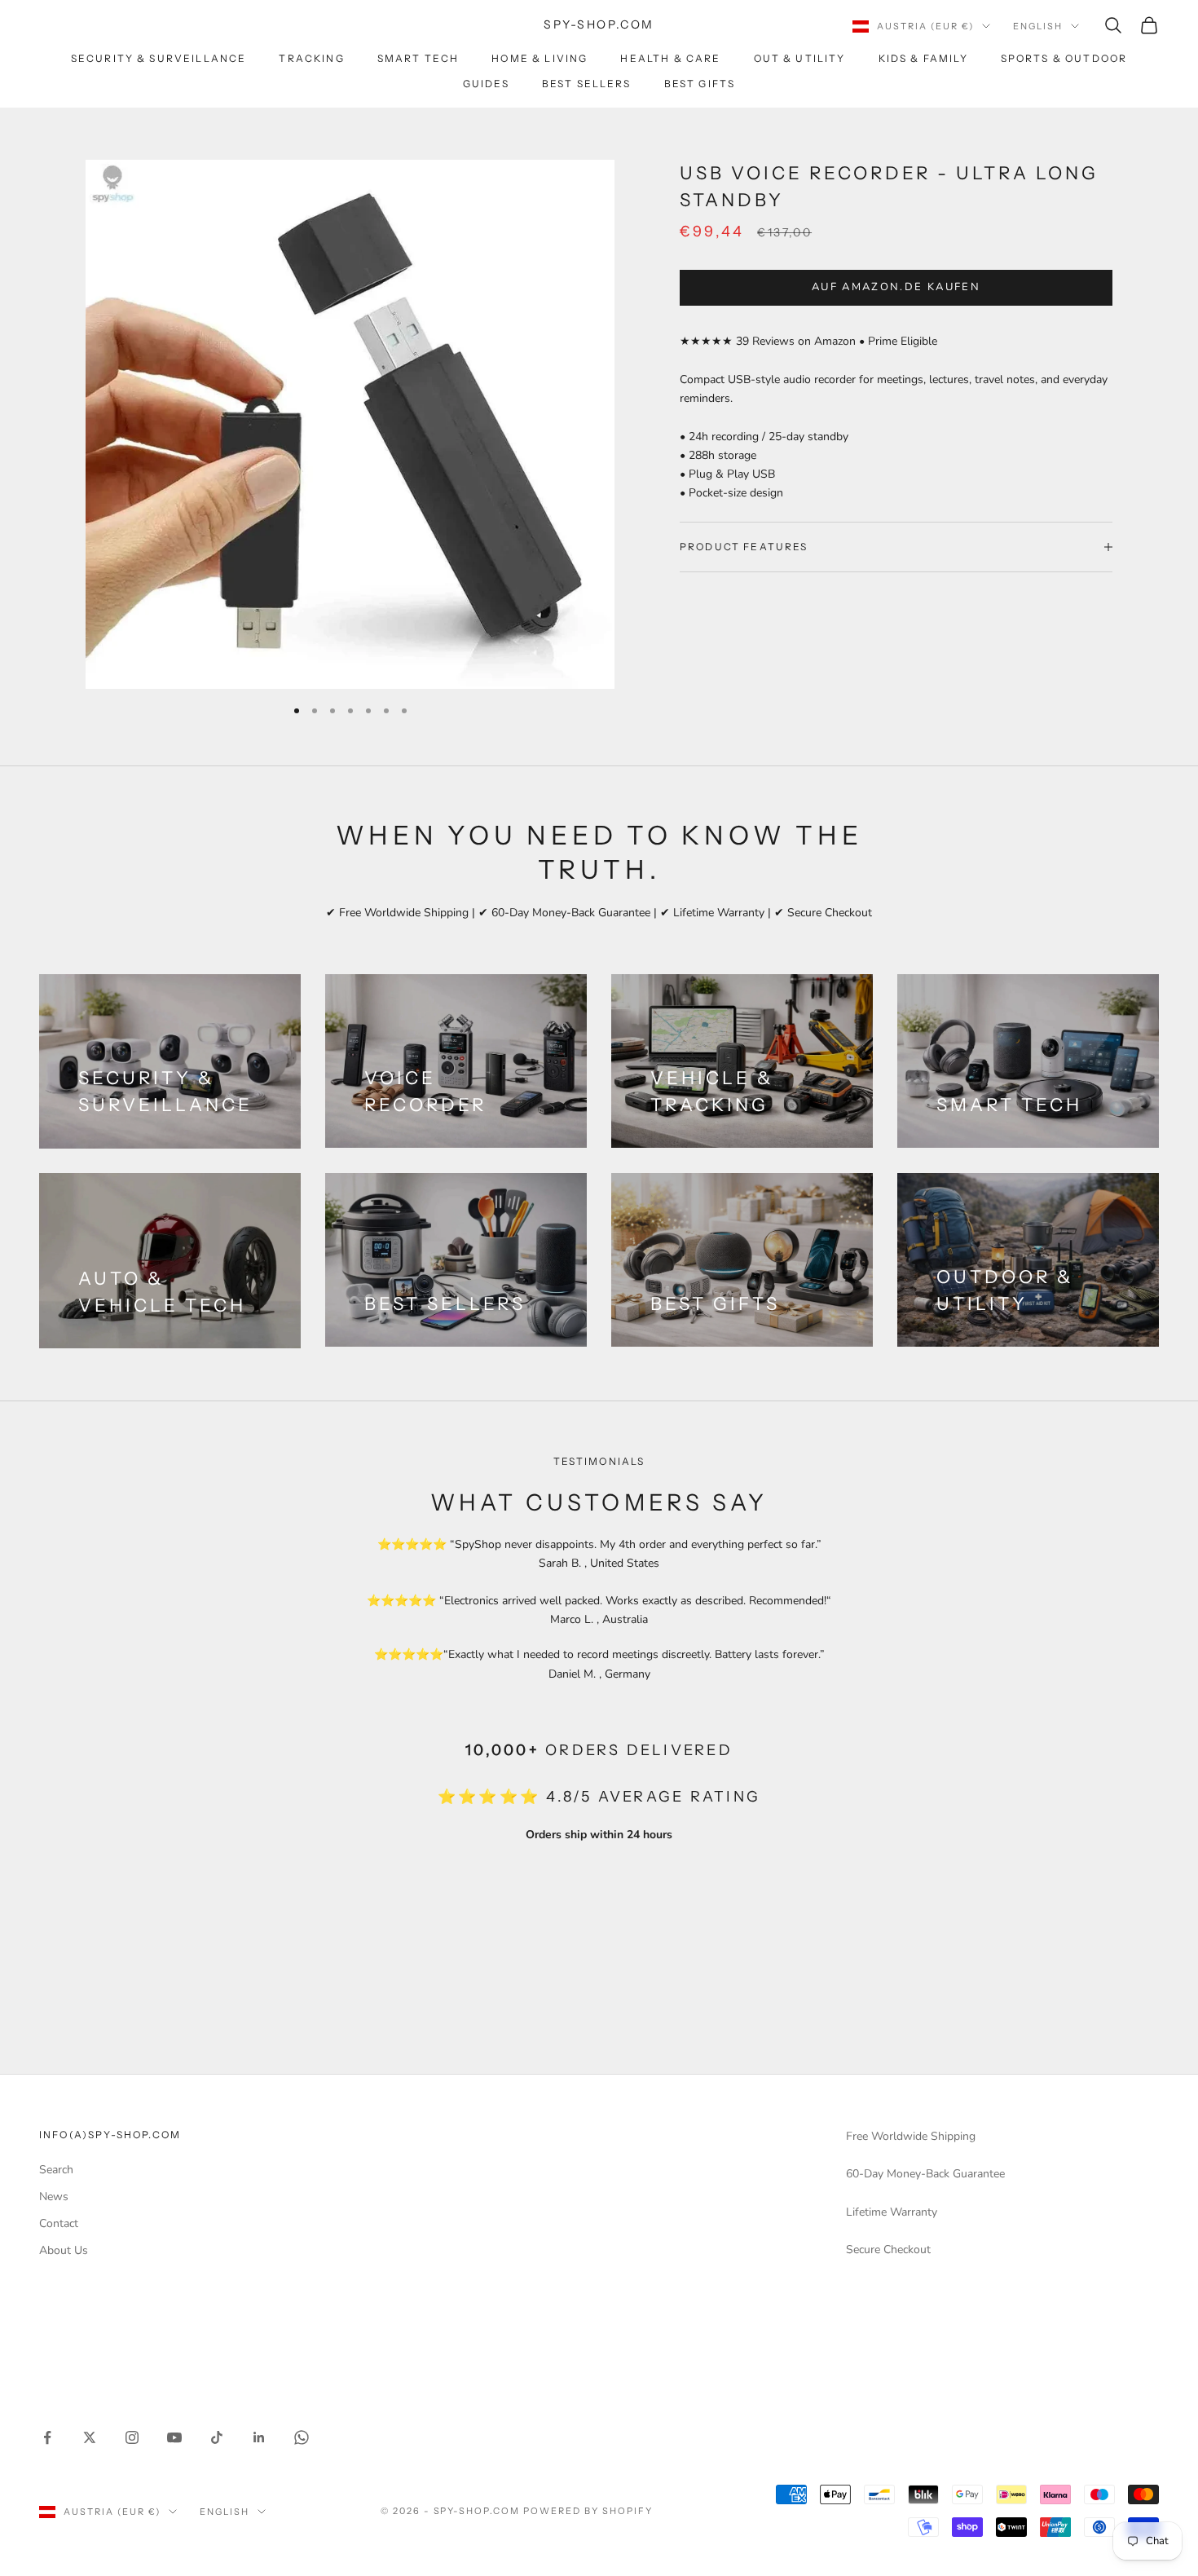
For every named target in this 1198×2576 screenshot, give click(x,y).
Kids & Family (923, 58)
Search (56, 2170)
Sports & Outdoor (1064, 58)
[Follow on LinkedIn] (259, 2437)
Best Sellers (587, 84)
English (1038, 26)
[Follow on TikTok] (217, 2437)
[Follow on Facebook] (47, 2437)
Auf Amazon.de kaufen (896, 288)
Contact (59, 2223)
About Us (64, 2250)
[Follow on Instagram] (132, 2437)
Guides (486, 84)
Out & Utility (800, 58)
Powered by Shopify (588, 2511)
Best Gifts (700, 84)
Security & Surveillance (159, 58)
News (54, 2197)
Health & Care (670, 58)
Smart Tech (418, 58)
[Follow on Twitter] (90, 2437)
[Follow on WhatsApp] (302, 2437)
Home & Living (540, 58)
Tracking (311, 58)
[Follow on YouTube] (174, 2437)
